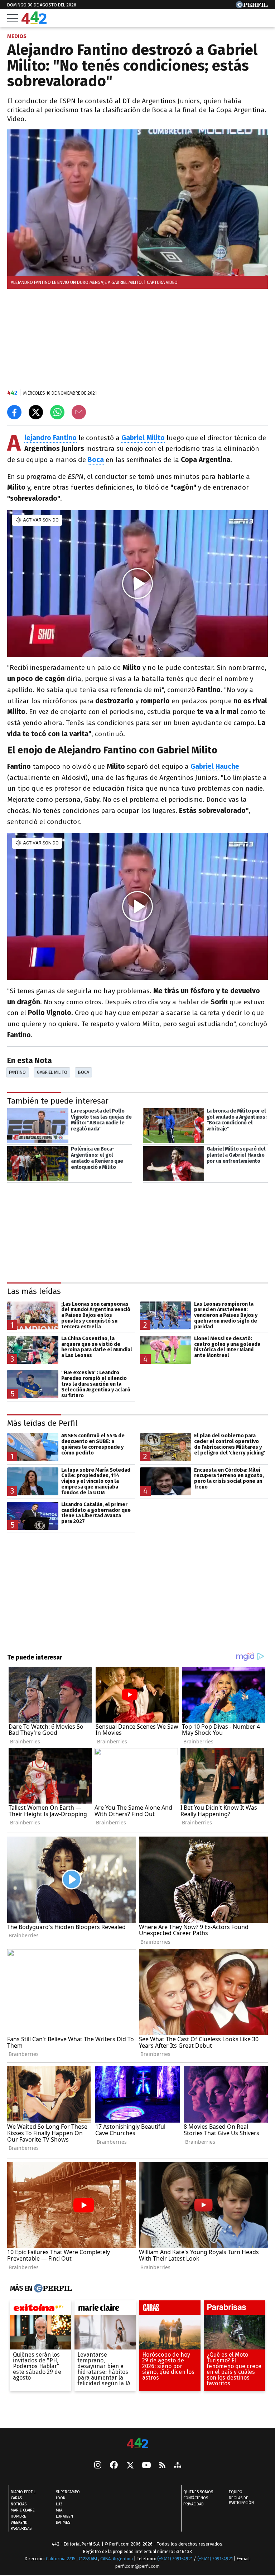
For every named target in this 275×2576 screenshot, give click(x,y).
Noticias (19, 2504)
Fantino (17, 1072)
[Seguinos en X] (130, 2466)
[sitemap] (178, 2466)
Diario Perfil (23, 2492)
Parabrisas (21, 2529)
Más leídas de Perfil (42, 1423)
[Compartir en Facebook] (14, 412)
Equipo (236, 2492)
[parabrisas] (234, 2309)
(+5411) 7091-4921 (175, 2559)
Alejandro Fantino (50, 438)
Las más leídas (34, 1291)
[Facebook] (114, 2466)
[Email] (79, 412)
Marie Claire (23, 2510)
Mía (59, 2510)
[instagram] (98, 2466)
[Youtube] (146, 2466)
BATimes (63, 2522)
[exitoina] (41, 2309)
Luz (59, 2504)
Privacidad (194, 2504)
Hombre (18, 2516)
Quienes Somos (198, 2492)
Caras (16, 2498)
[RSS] (162, 2466)
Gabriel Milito (52, 1072)
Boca (96, 460)
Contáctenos (196, 2498)
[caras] (170, 2309)
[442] (137, 2444)
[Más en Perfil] (52, 2289)
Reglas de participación (241, 2500)
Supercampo (68, 2492)
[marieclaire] (105, 2309)
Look (61, 2498)
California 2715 (61, 2559)
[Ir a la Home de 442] (34, 22)
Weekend (19, 2522)
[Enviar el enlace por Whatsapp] (57, 412)
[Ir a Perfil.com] (252, 6)
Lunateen (64, 2516)
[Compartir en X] (36, 412)
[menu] (13, 18)
